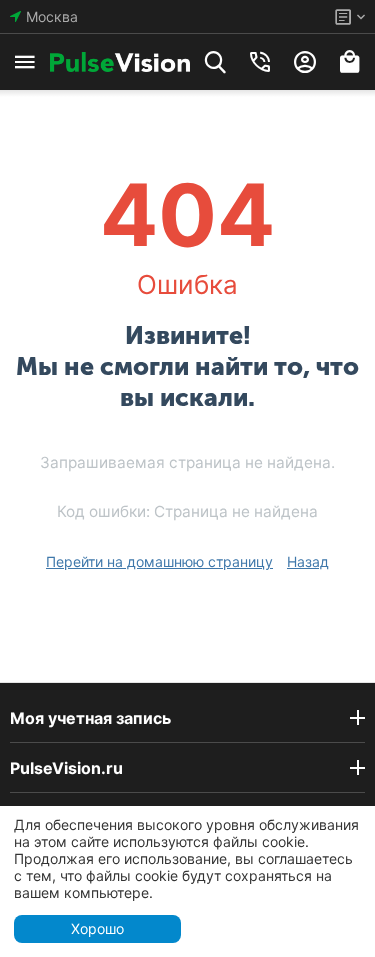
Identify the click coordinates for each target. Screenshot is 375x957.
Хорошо (97, 928)
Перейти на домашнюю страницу (159, 561)
